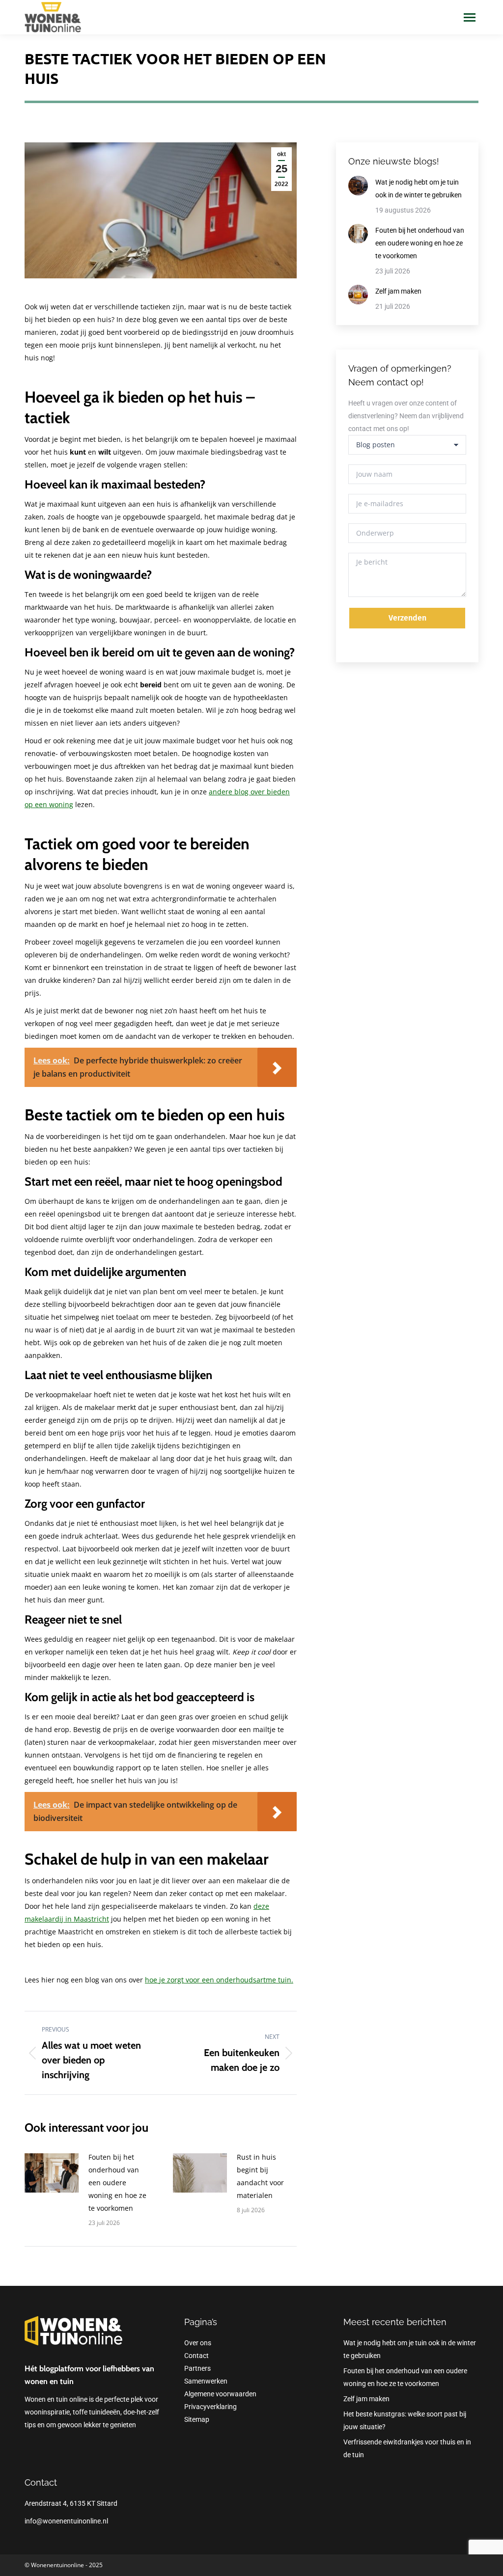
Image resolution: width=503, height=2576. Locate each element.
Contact (196, 2356)
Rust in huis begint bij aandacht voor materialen (260, 2176)
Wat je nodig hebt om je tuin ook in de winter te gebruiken (419, 189)
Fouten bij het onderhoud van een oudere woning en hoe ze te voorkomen (117, 2183)
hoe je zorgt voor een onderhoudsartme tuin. (219, 1980)
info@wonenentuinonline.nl (66, 2521)
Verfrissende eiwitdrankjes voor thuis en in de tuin (407, 2448)
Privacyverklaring (210, 2407)
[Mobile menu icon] (470, 17)
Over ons (198, 2343)
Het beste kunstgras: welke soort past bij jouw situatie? (405, 2420)
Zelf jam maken (398, 291)
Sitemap (197, 2419)
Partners (197, 2368)
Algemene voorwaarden (220, 2394)
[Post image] (52, 2173)
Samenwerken (206, 2381)
